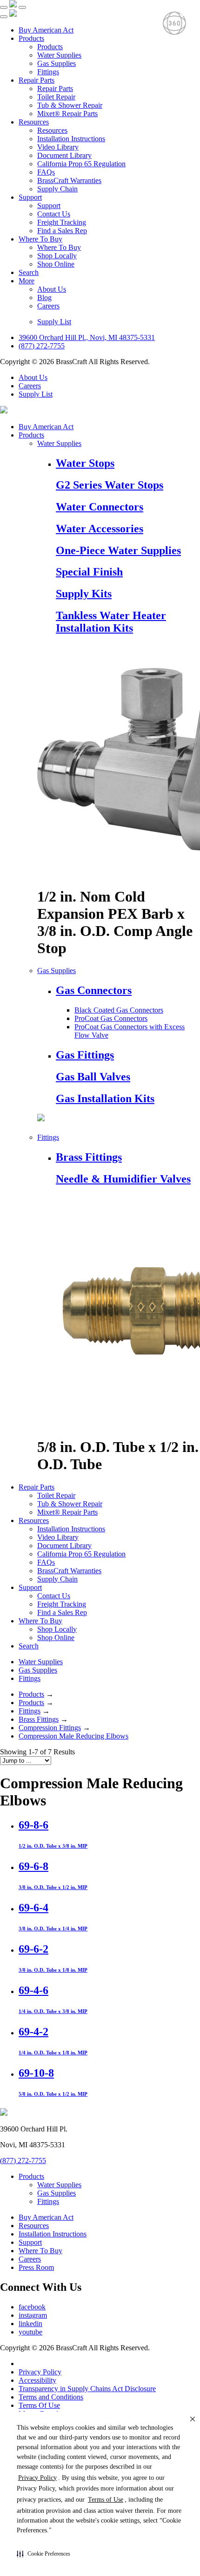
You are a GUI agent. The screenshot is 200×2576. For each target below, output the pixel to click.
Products (31, 38)
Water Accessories (100, 529)
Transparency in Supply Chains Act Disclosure (87, 2389)
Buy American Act (46, 30)
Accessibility (37, 2380)
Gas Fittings (85, 1055)
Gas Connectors (94, 990)
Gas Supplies (57, 63)
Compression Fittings (50, 1728)
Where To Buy (40, 239)
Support (30, 197)
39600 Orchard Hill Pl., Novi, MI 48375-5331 (87, 337)
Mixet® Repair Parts (67, 114)
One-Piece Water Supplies (118, 550)
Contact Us (54, 214)
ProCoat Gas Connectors (111, 1018)
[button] (43, 2554)
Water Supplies (59, 55)
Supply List (54, 322)
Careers (48, 306)
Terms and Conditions (51, 2397)
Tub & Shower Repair (70, 105)
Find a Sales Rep (62, 231)
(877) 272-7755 (42, 346)
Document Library (64, 155)
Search (29, 272)
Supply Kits (84, 594)
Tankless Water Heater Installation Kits (111, 622)
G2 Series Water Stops (110, 485)
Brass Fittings (89, 1157)
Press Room (36, 2267)
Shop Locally (57, 256)
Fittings (48, 72)
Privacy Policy (40, 2372)
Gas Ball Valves (93, 1077)
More (27, 281)
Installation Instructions (71, 139)
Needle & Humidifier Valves (123, 1179)
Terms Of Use (39, 2405)
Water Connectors (100, 507)
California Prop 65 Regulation (81, 164)
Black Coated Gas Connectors (119, 1010)
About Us (52, 289)
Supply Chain (57, 189)
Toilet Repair (56, 97)
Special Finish (89, 572)
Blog (44, 297)
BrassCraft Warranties (69, 180)
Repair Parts (37, 80)
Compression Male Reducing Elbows (73, 1736)
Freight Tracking (62, 222)
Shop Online (56, 264)
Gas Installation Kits (105, 1098)
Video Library (58, 147)
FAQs (46, 172)
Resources (34, 122)
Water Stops (85, 463)
